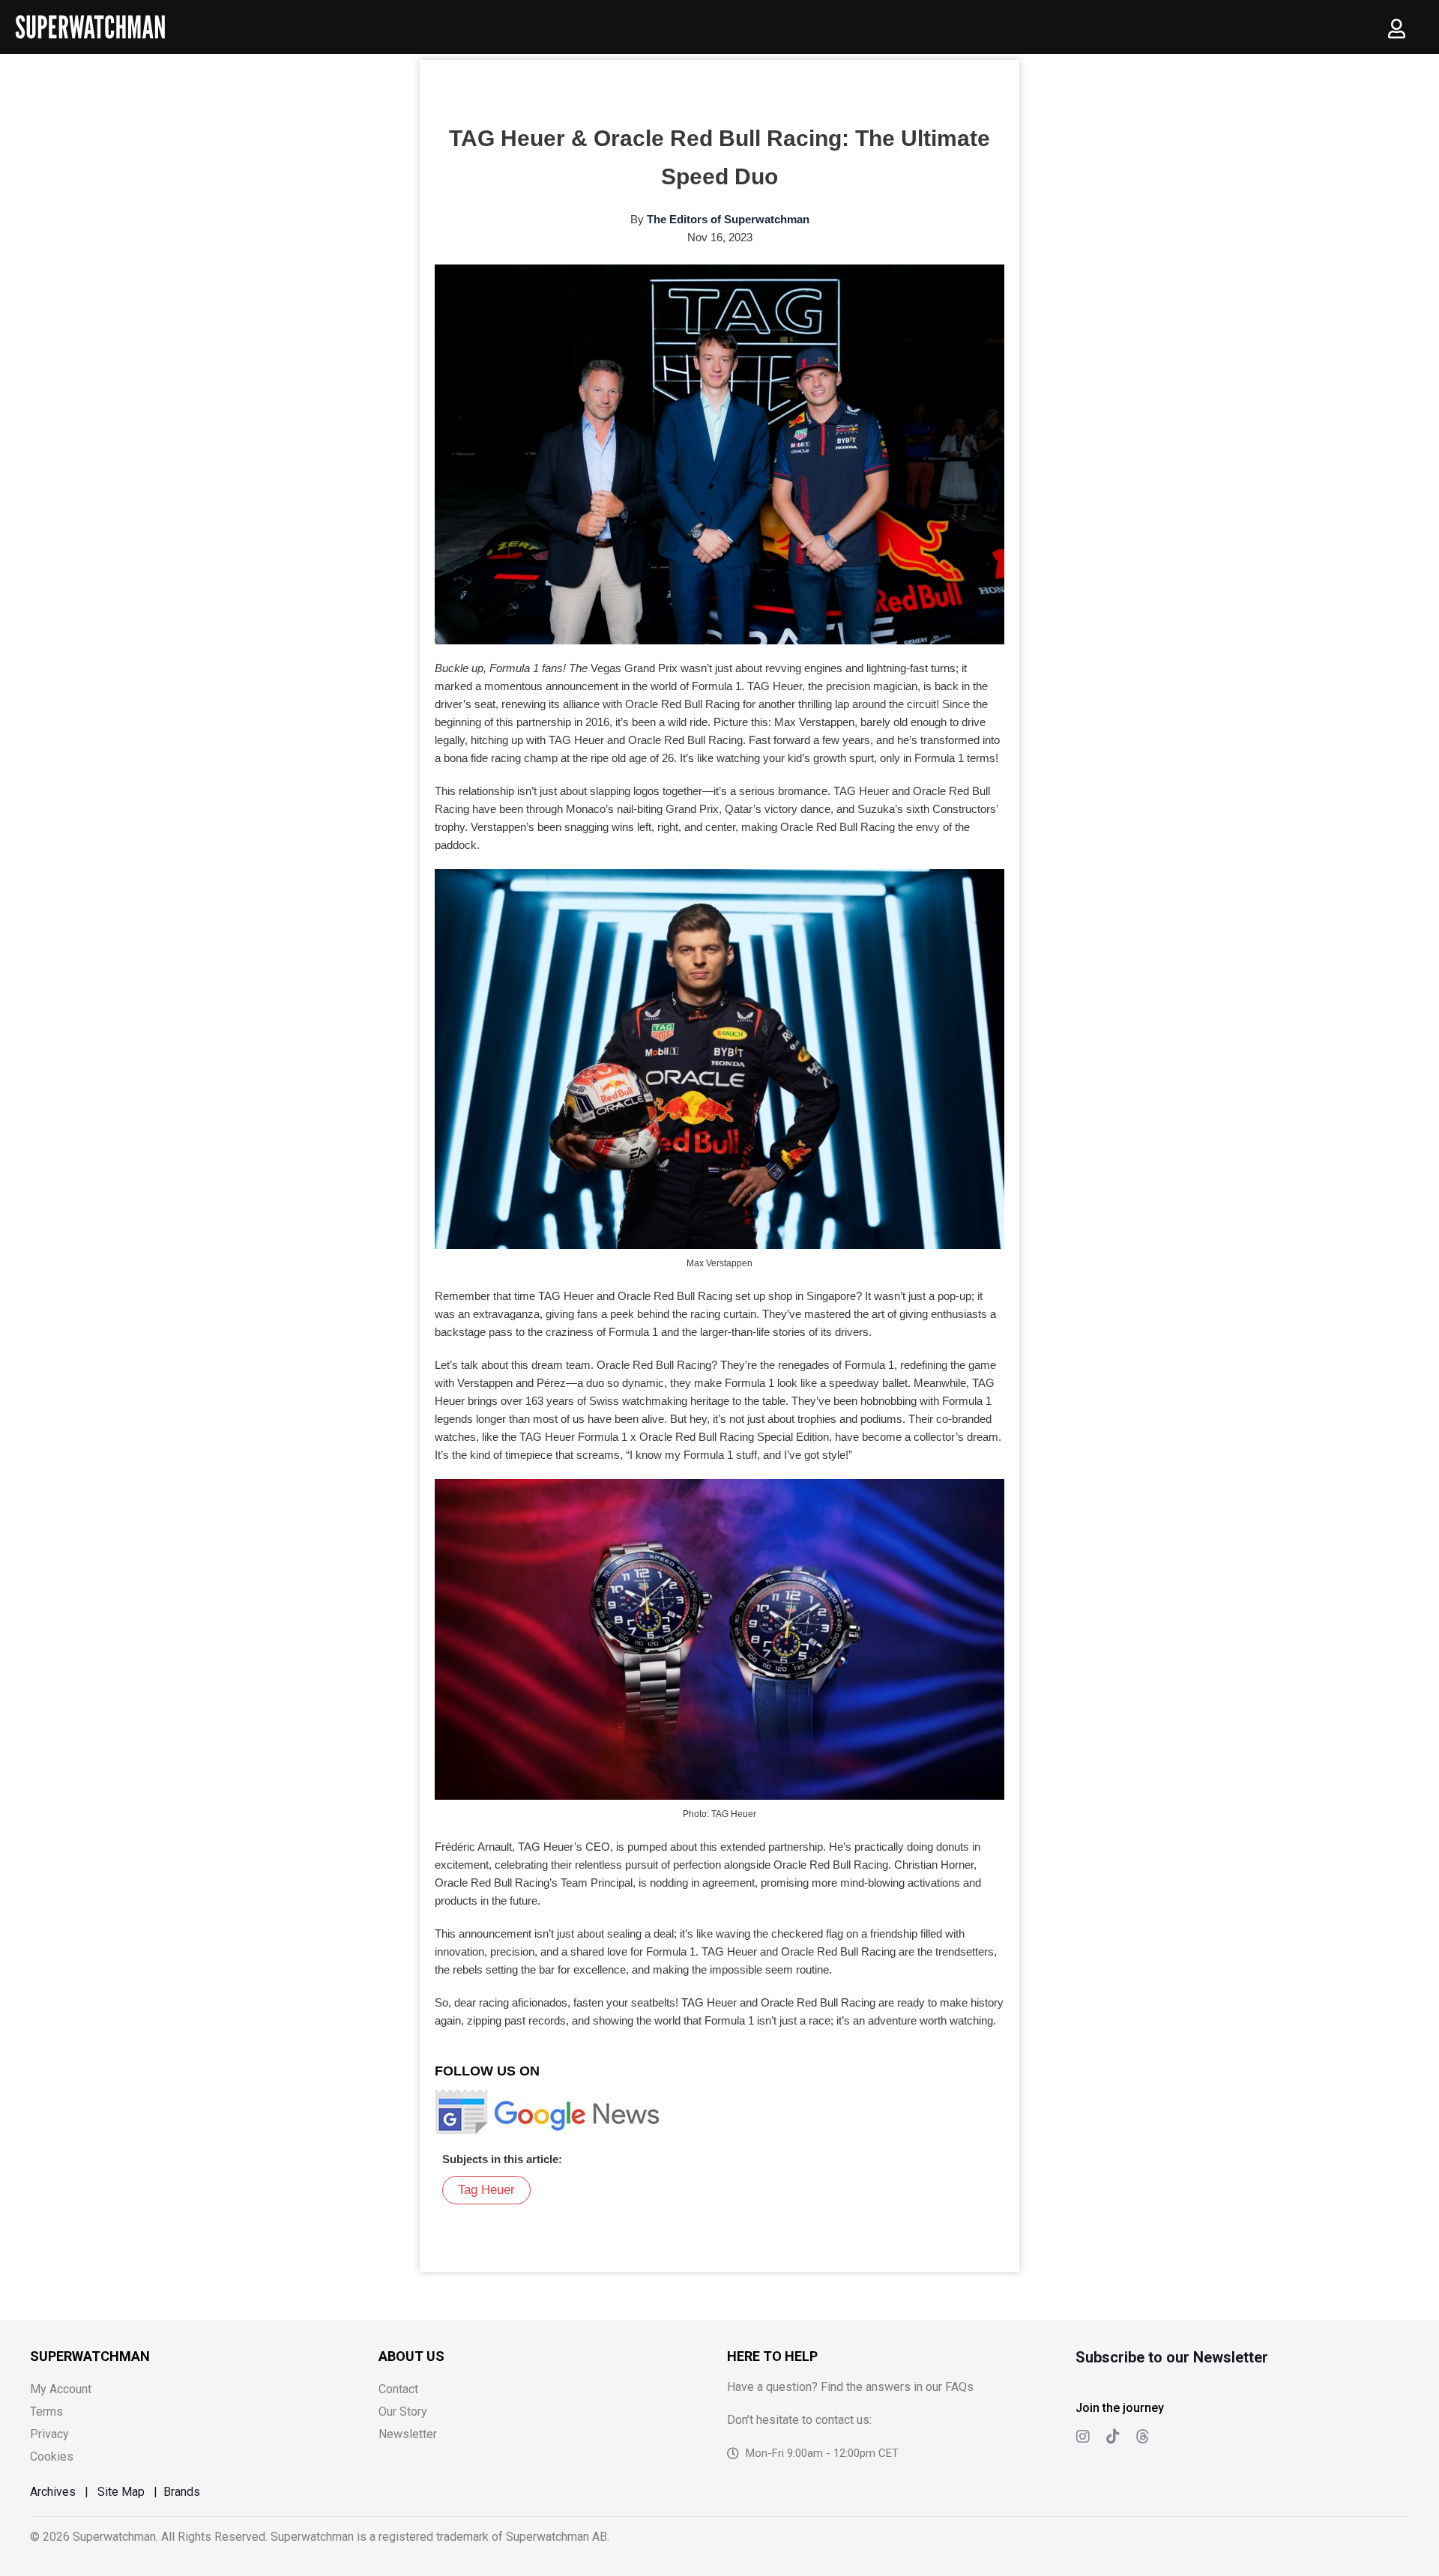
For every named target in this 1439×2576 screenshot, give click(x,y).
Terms (46, 2412)
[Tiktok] (1113, 2437)
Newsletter (408, 2434)
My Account (61, 2389)
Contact (398, 2389)
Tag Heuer (486, 2190)
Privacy (49, 2434)
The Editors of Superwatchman (728, 219)
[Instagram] (1083, 2437)
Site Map (121, 2492)
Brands (182, 2492)
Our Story (403, 2412)
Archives (53, 2492)
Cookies (52, 2456)
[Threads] (1143, 2437)
